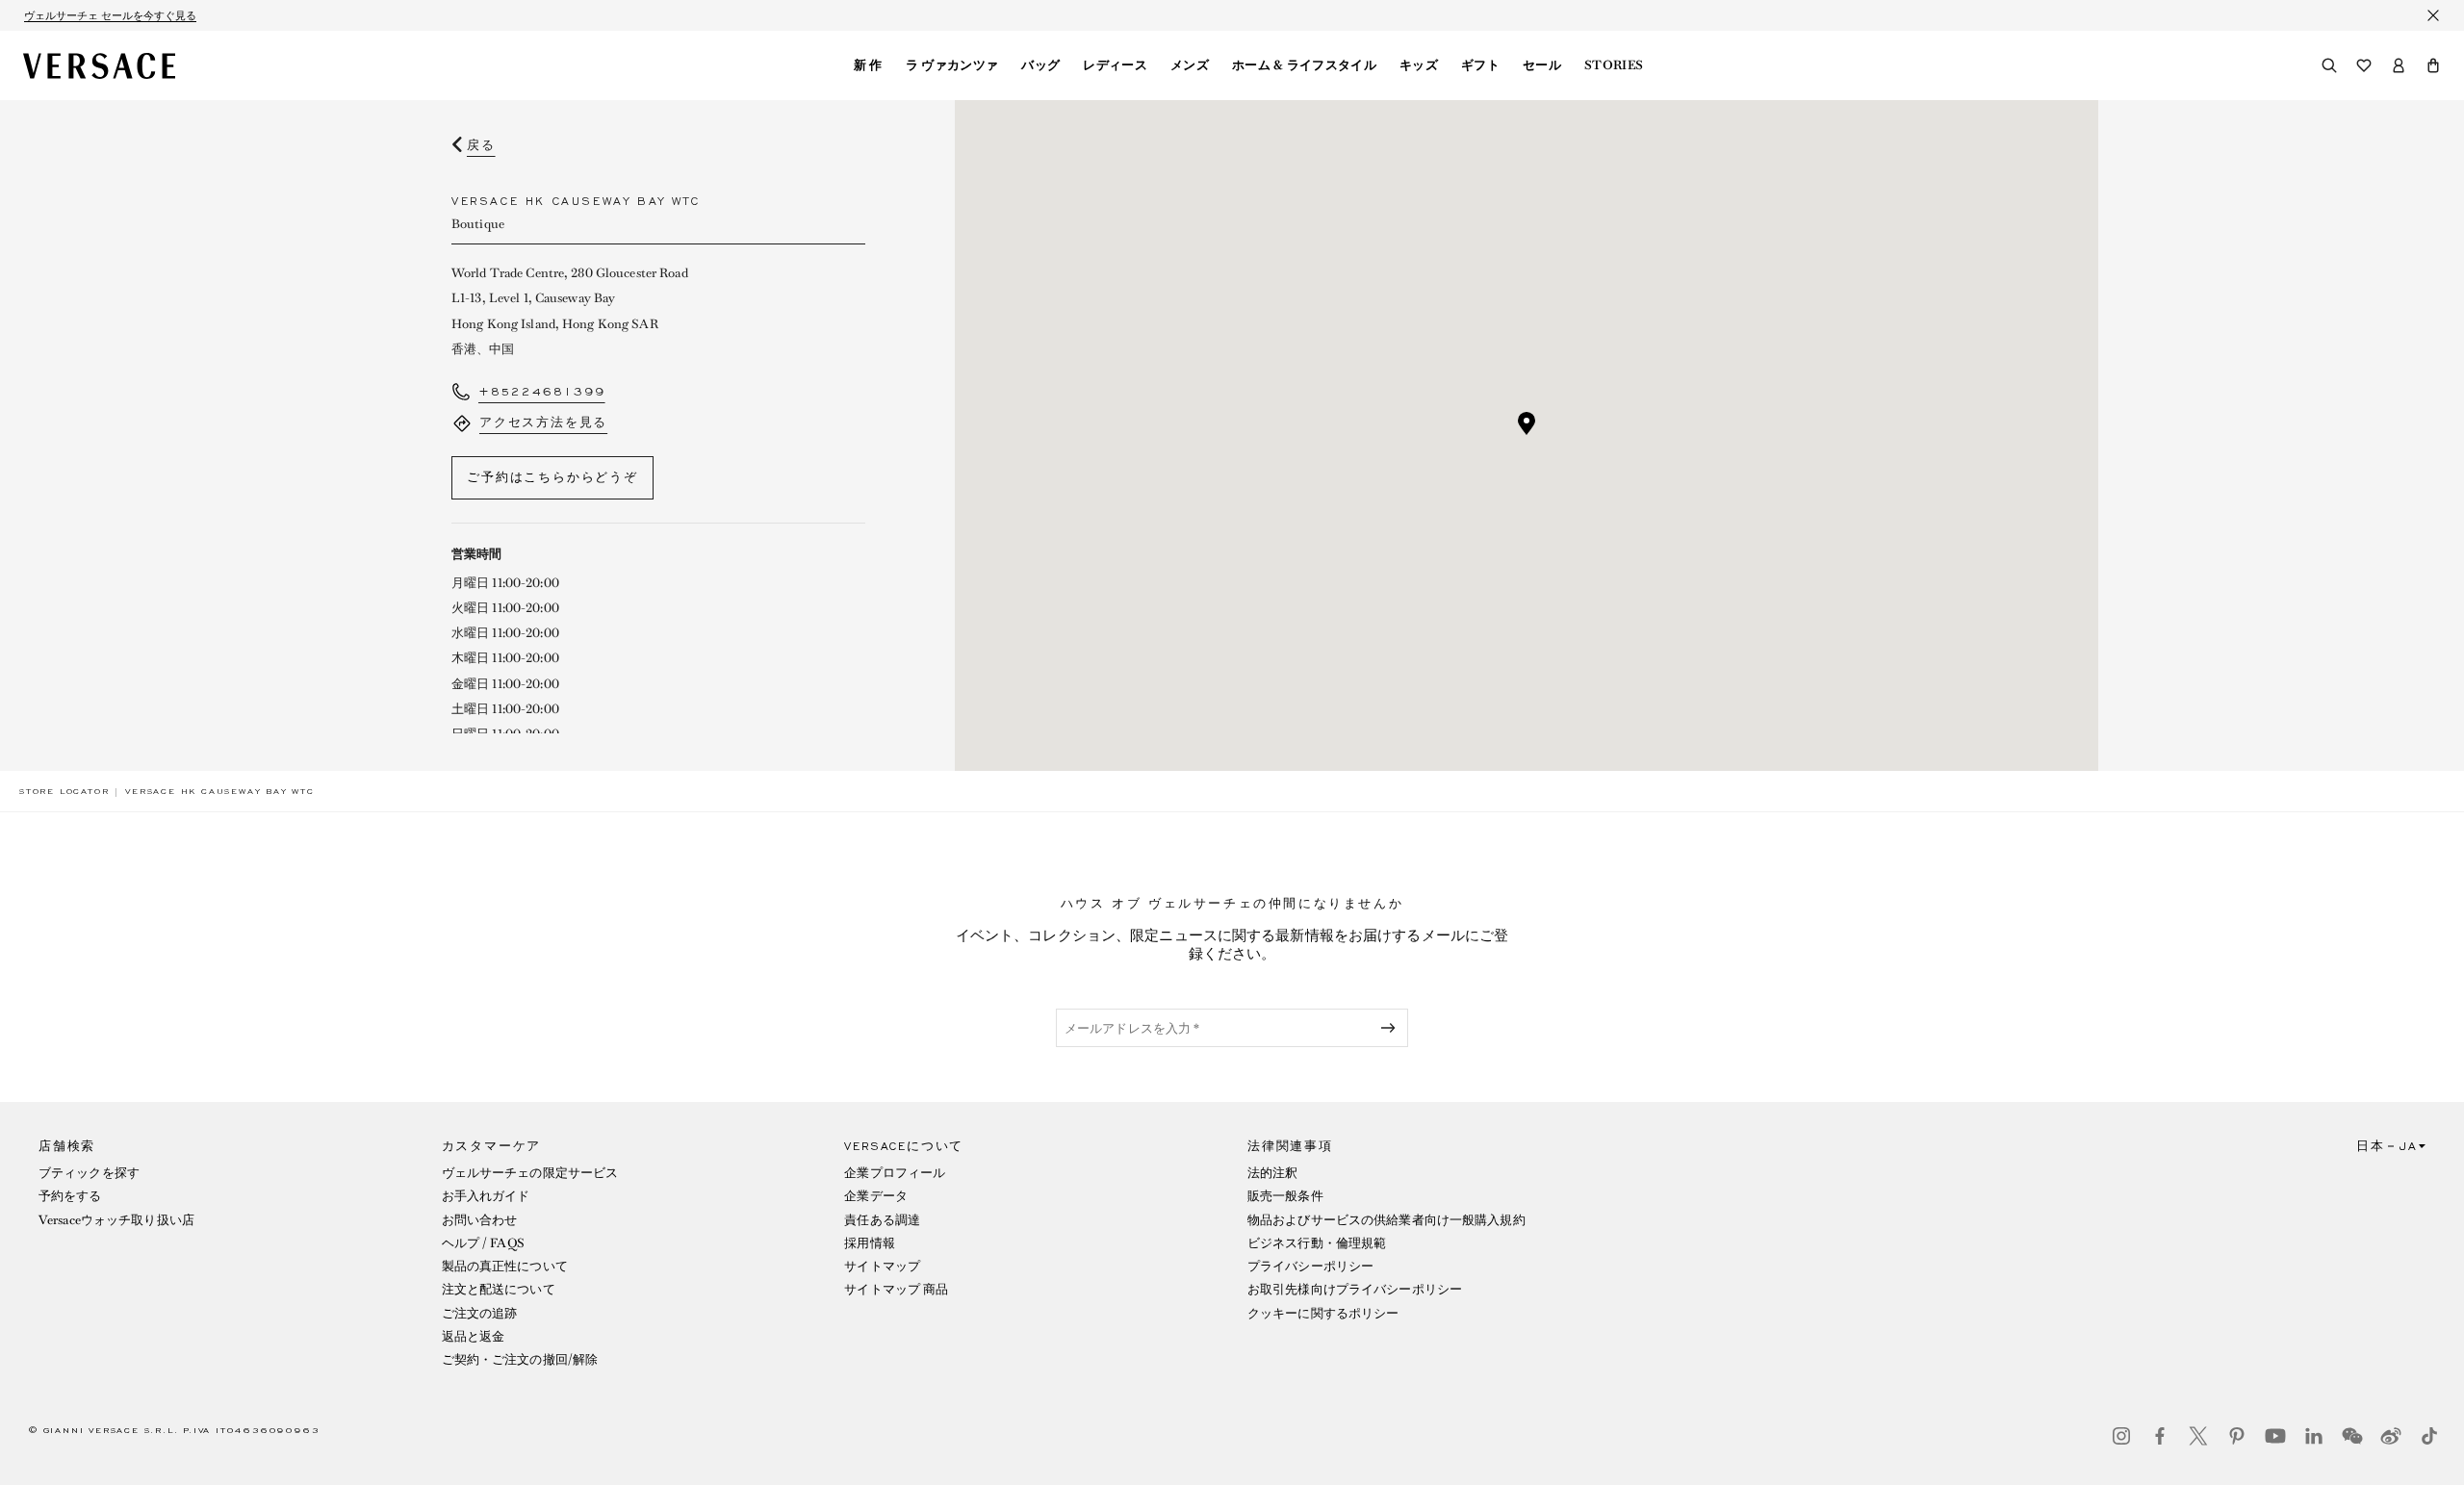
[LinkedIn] (2314, 1436)
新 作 (868, 65)
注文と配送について (499, 1289)
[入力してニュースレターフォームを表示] (1392, 1028)
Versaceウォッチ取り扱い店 (116, 1220)
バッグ (1040, 65)
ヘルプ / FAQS (483, 1243)
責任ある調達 (882, 1220)
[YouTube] (2275, 1436)
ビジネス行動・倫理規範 (1317, 1243)
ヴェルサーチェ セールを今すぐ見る (110, 15)
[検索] (2329, 65)
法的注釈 (1272, 1173)
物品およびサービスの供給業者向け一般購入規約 (1386, 1220)
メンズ (1190, 65)
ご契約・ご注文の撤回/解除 (520, 1359)
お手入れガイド (486, 1196)
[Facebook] (2160, 1436)
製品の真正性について (505, 1266)
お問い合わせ (480, 1220)
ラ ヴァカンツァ (952, 65)
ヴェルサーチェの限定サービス (530, 1173)
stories (1614, 65)
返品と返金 (474, 1336)
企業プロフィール (895, 1173)
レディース (1115, 65)
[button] (2433, 65)
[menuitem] (868, 65)
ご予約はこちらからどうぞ (552, 477)
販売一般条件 (1285, 1196)
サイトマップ (882, 1266)
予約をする (70, 1196)
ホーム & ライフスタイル (1304, 65)
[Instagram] (2121, 1436)
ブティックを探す (89, 1173)
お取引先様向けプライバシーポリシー (1355, 1289)
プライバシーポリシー (1310, 1266)
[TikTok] (2429, 1436)
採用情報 (869, 1243)
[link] (64, 791)
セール (1542, 65)
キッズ (1419, 65)
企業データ (876, 1196)
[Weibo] (2391, 1436)
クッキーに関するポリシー (1323, 1313)
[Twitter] (2198, 1436)
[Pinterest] (2237, 1436)
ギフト (1480, 65)
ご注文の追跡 (480, 1313)
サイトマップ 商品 (896, 1289)
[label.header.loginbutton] (2399, 65)
